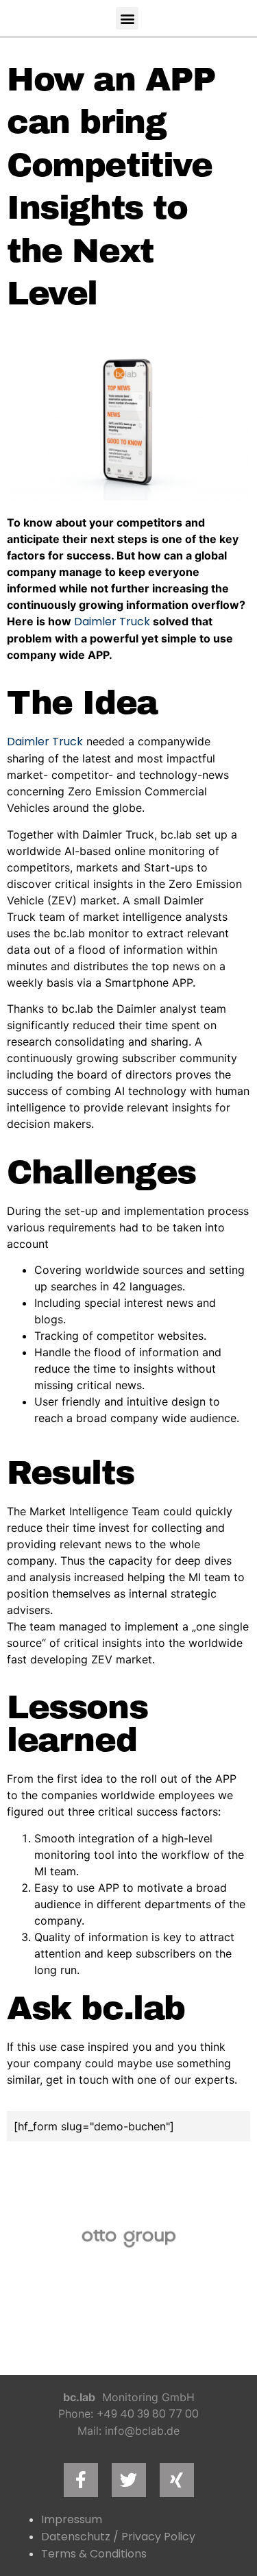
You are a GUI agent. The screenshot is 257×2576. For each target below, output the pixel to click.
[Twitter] (129, 2480)
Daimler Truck (112, 622)
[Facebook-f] (81, 2480)
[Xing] (177, 2480)
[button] (127, 18)
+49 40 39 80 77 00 (148, 2414)
